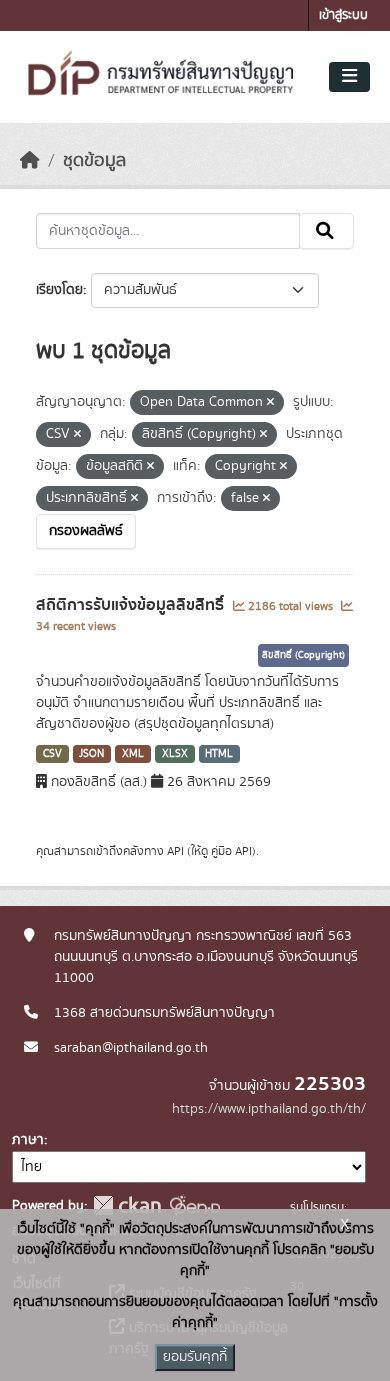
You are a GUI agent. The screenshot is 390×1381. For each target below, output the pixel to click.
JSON (91, 754)
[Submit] (326, 231)
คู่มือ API (231, 851)
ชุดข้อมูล (94, 161)
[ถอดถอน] (270, 403)
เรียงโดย (59, 290)
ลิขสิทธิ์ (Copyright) (303, 655)
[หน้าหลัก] (30, 161)
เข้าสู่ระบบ (343, 15)
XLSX (175, 754)
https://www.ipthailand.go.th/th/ (269, 1109)
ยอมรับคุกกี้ (195, 1357)
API (175, 851)
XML (133, 754)
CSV (52, 754)
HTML (219, 754)
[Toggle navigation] (349, 77)
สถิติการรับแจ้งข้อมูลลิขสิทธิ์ (132, 605)
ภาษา (28, 1140)
